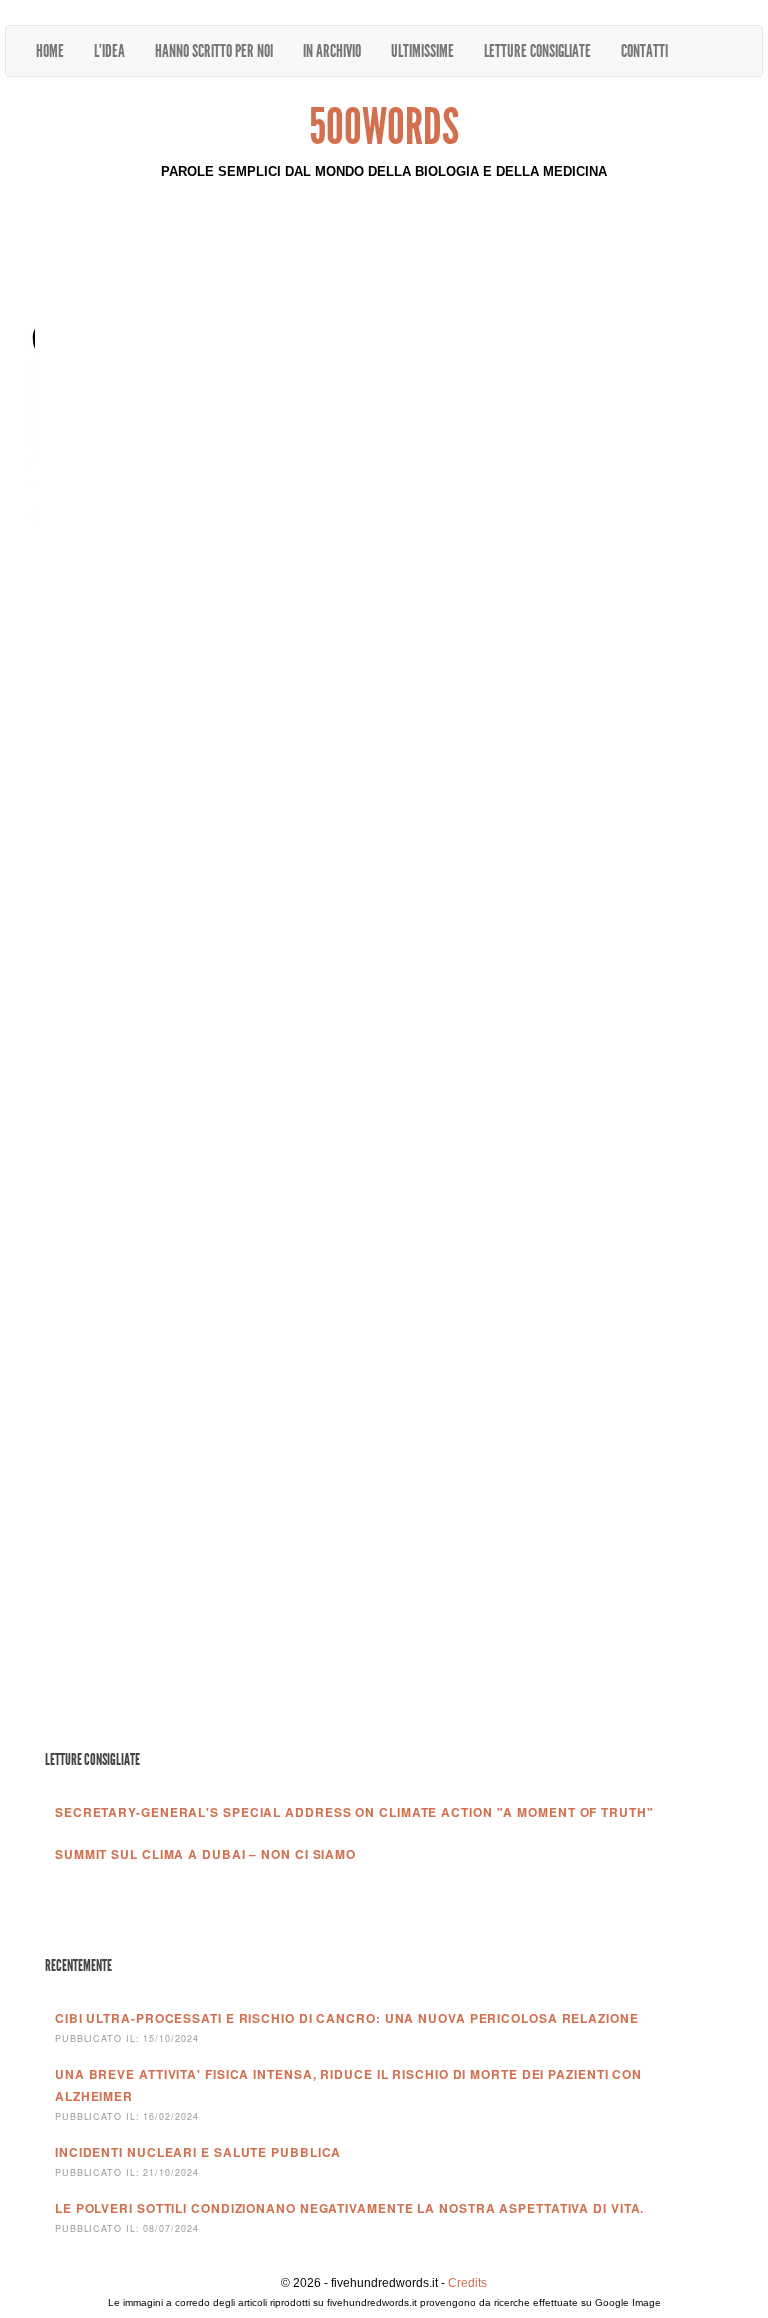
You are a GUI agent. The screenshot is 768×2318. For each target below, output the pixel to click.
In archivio (332, 51)
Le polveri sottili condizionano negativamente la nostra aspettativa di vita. (349, 2208)
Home (50, 51)
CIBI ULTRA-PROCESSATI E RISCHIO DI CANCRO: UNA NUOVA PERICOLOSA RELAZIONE (347, 2018)
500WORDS (384, 127)
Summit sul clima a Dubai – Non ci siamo (205, 1854)
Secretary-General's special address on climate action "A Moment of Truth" (354, 1812)
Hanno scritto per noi (214, 51)
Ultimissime (422, 51)
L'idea (109, 51)
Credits (467, 2283)
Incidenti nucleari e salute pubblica (198, 2152)
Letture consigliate (537, 51)
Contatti (644, 51)
